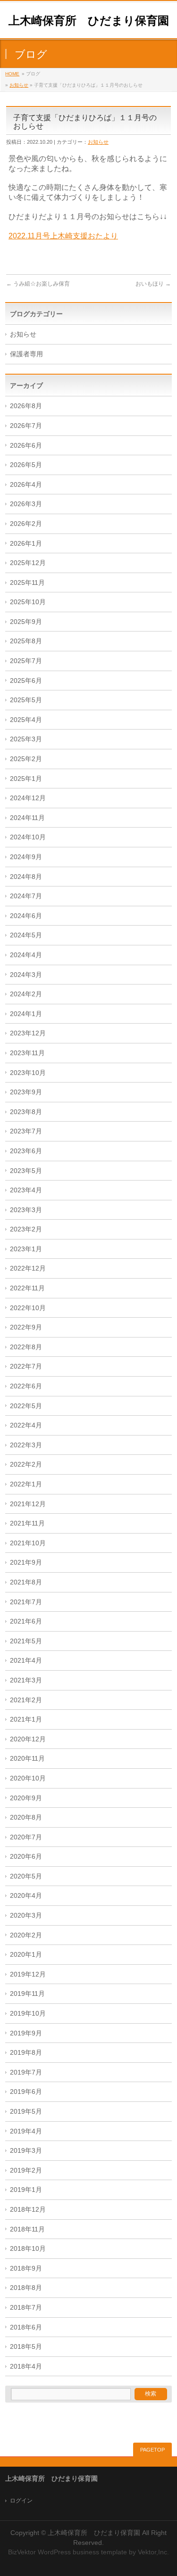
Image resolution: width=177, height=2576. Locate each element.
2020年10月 (28, 1778)
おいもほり (153, 284)
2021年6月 (26, 1621)
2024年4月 (26, 955)
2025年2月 (26, 759)
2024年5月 (26, 935)
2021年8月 (26, 1582)
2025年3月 (26, 739)
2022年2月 (26, 1464)
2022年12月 (28, 1268)
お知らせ (19, 85)
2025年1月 (26, 779)
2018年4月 (26, 2367)
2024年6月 (26, 916)
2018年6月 (26, 2327)
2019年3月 (26, 2151)
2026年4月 (26, 485)
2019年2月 (26, 2170)
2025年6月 (26, 681)
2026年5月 (26, 465)
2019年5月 (26, 2112)
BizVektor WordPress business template (67, 2552)
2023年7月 (26, 1131)
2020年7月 (26, 1837)
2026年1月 (26, 544)
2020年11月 (27, 1759)
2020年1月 (26, 1955)
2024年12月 (28, 798)
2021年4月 (26, 1661)
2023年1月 (26, 1249)
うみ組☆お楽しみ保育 (38, 284)
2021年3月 (26, 1680)
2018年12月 (28, 2210)
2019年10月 (28, 2014)
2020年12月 (28, 1739)
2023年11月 (27, 1053)
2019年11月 (27, 1994)
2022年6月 (26, 1386)
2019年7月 (26, 2072)
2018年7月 (26, 2308)
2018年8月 (26, 2288)
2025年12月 (28, 563)
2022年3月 (26, 1445)
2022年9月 (26, 1327)
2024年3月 (26, 975)
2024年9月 (26, 857)
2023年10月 (28, 1073)
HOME (12, 74)
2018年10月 (28, 2249)
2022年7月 (26, 1366)
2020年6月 (26, 1857)
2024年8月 (26, 877)
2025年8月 (26, 641)
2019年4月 (26, 2131)
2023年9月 (26, 1092)
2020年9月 (26, 1798)
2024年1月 (26, 1014)
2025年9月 (26, 622)
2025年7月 (26, 661)
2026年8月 (26, 406)
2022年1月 (26, 1484)
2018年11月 (27, 2229)
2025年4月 (26, 720)
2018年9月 (26, 2268)
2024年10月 (28, 837)
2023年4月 (26, 1190)
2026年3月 (26, 504)
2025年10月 (28, 602)
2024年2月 (26, 994)
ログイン (21, 2501)
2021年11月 (27, 1523)
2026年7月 (26, 426)
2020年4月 (26, 1896)
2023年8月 (26, 1112)
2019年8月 (26, 2053)
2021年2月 (26, 1700)
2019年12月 (28, 1974)
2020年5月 (26, 1876)
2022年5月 (26, 1406)
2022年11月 (27, 1288)
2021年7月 (26, 1602)
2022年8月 (26, 1347)
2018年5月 (26, 2347)
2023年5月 (26, 1171)
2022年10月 (28, 1308)
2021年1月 (26, 1719)
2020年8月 (26, 1817)
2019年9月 (26, 2033)
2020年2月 (26, 1935)
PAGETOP (152, 2450)
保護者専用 (26, 354)
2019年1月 (26, 2190)
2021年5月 (26, 1641)
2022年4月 (26, 1425)
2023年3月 (26, 1210)
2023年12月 (28, 1033)
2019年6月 (26, 2092)
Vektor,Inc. (153, 2552)
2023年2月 (26, 1229)
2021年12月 (28, 1504)
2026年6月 (26, 446)
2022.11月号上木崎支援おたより (63, 236)
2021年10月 (28, 1543)
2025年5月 (26, 700)
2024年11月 (27, 818)
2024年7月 (26, 896)
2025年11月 (27, 583)
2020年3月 (26, 1916)
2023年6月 (26, 1151)
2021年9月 (26, 1563)
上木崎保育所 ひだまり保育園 (89, 21)
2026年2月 (26, 524)
